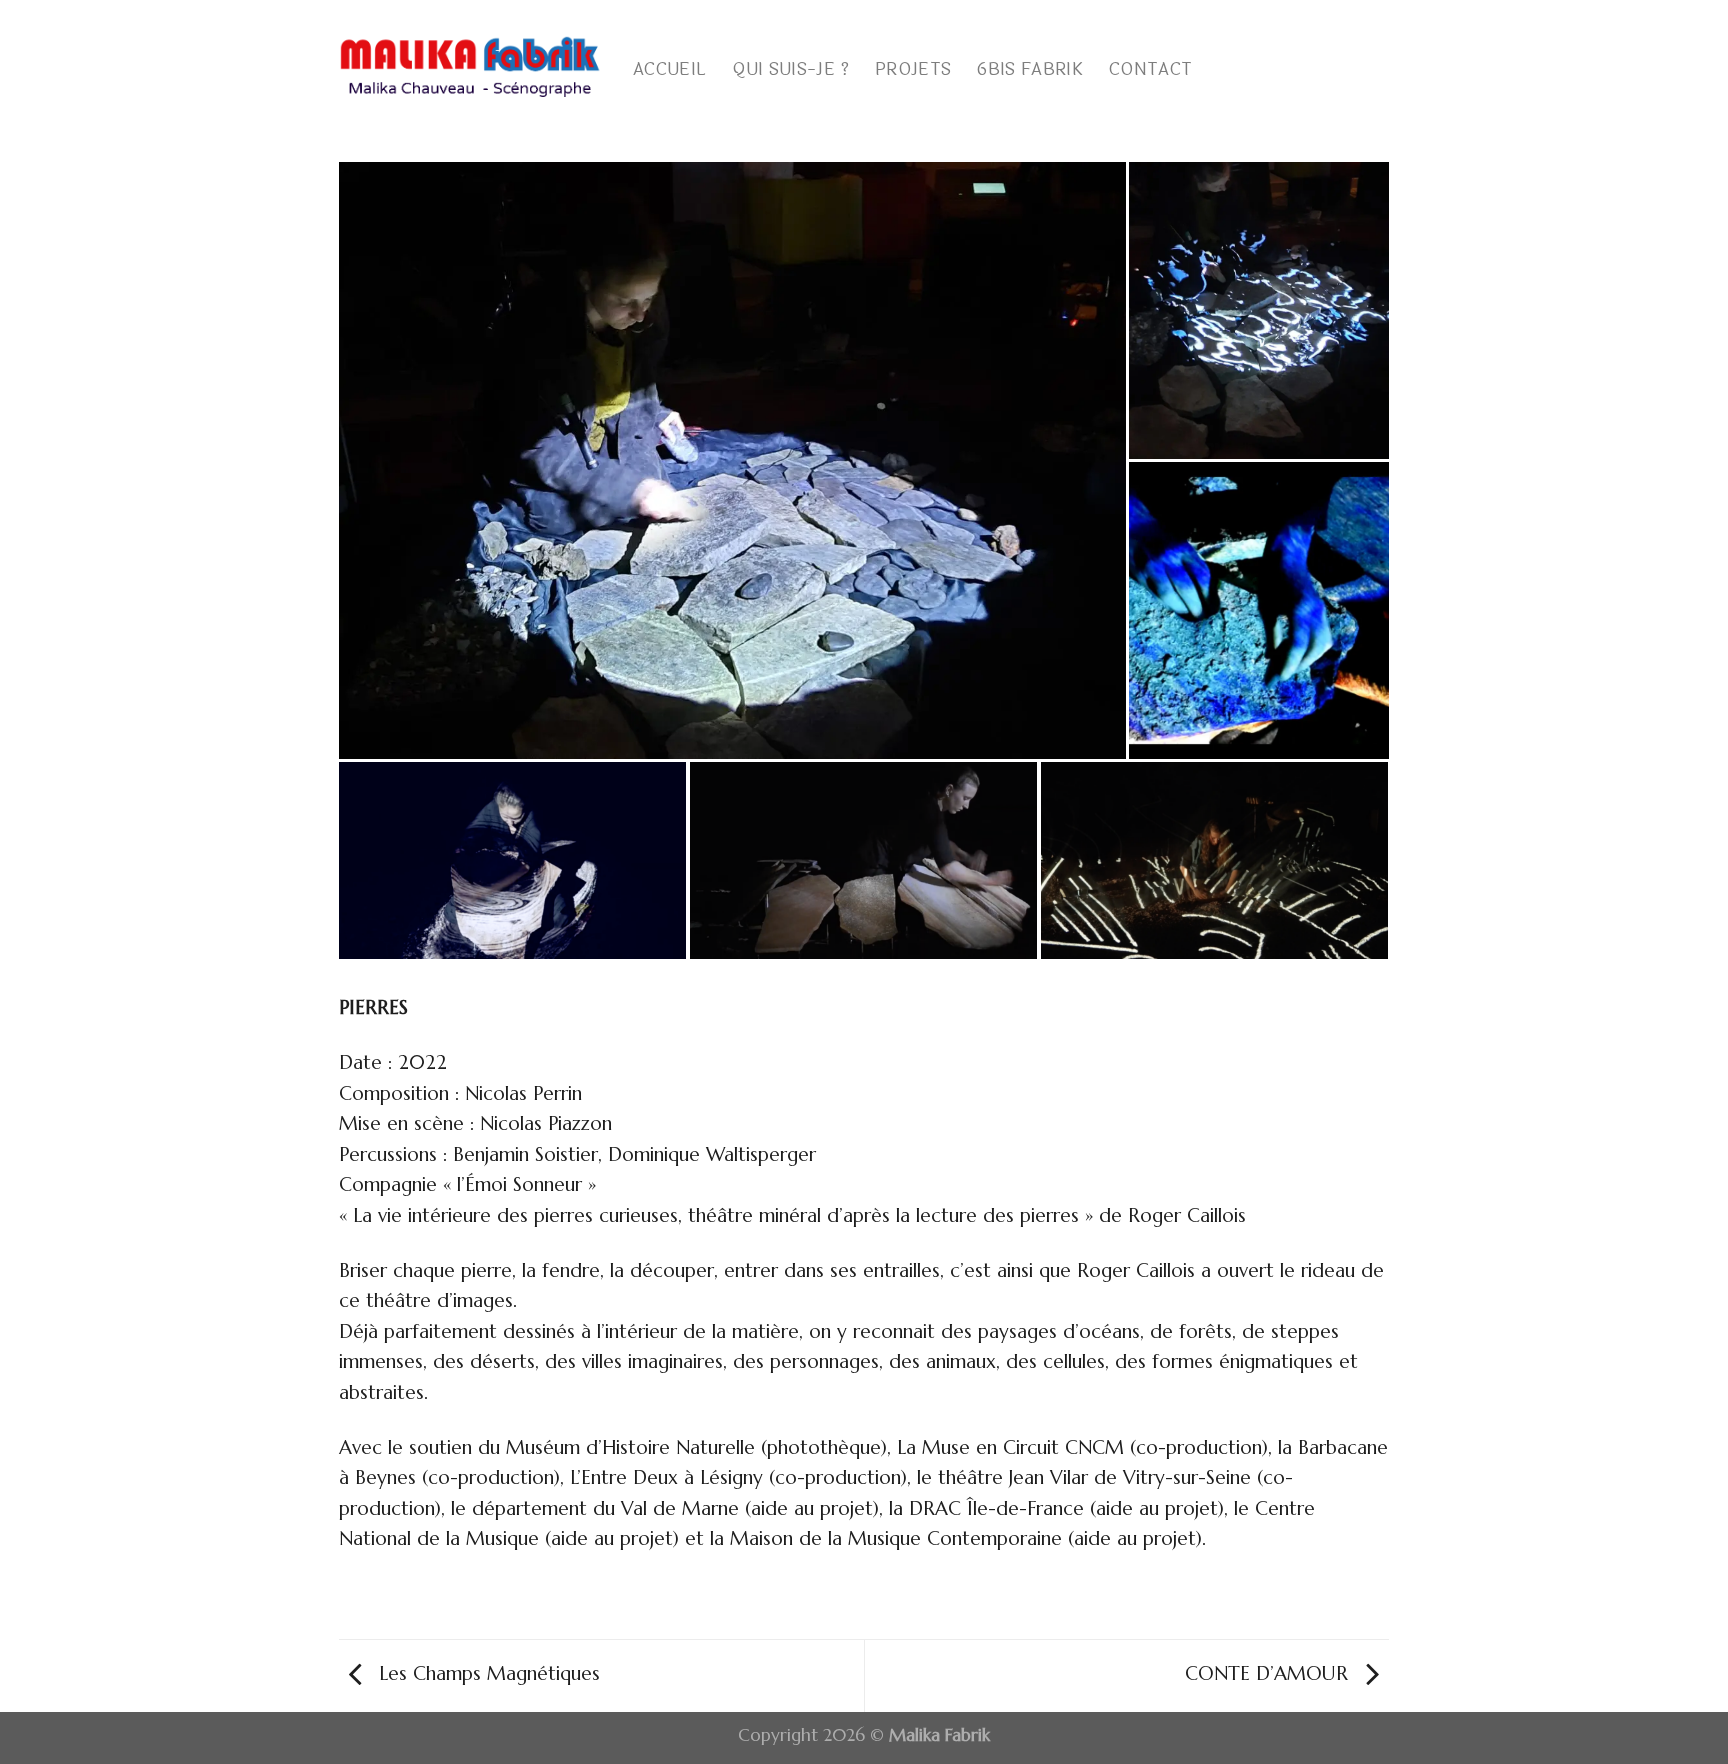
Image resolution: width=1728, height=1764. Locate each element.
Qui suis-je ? (790, 69)
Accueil (669, 69)
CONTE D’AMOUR (1269, 1673)
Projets (913, 69)
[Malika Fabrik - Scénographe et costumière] (471, 65)
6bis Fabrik (1030, 69)
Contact (1150, 69)
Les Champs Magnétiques (486, 1673)
